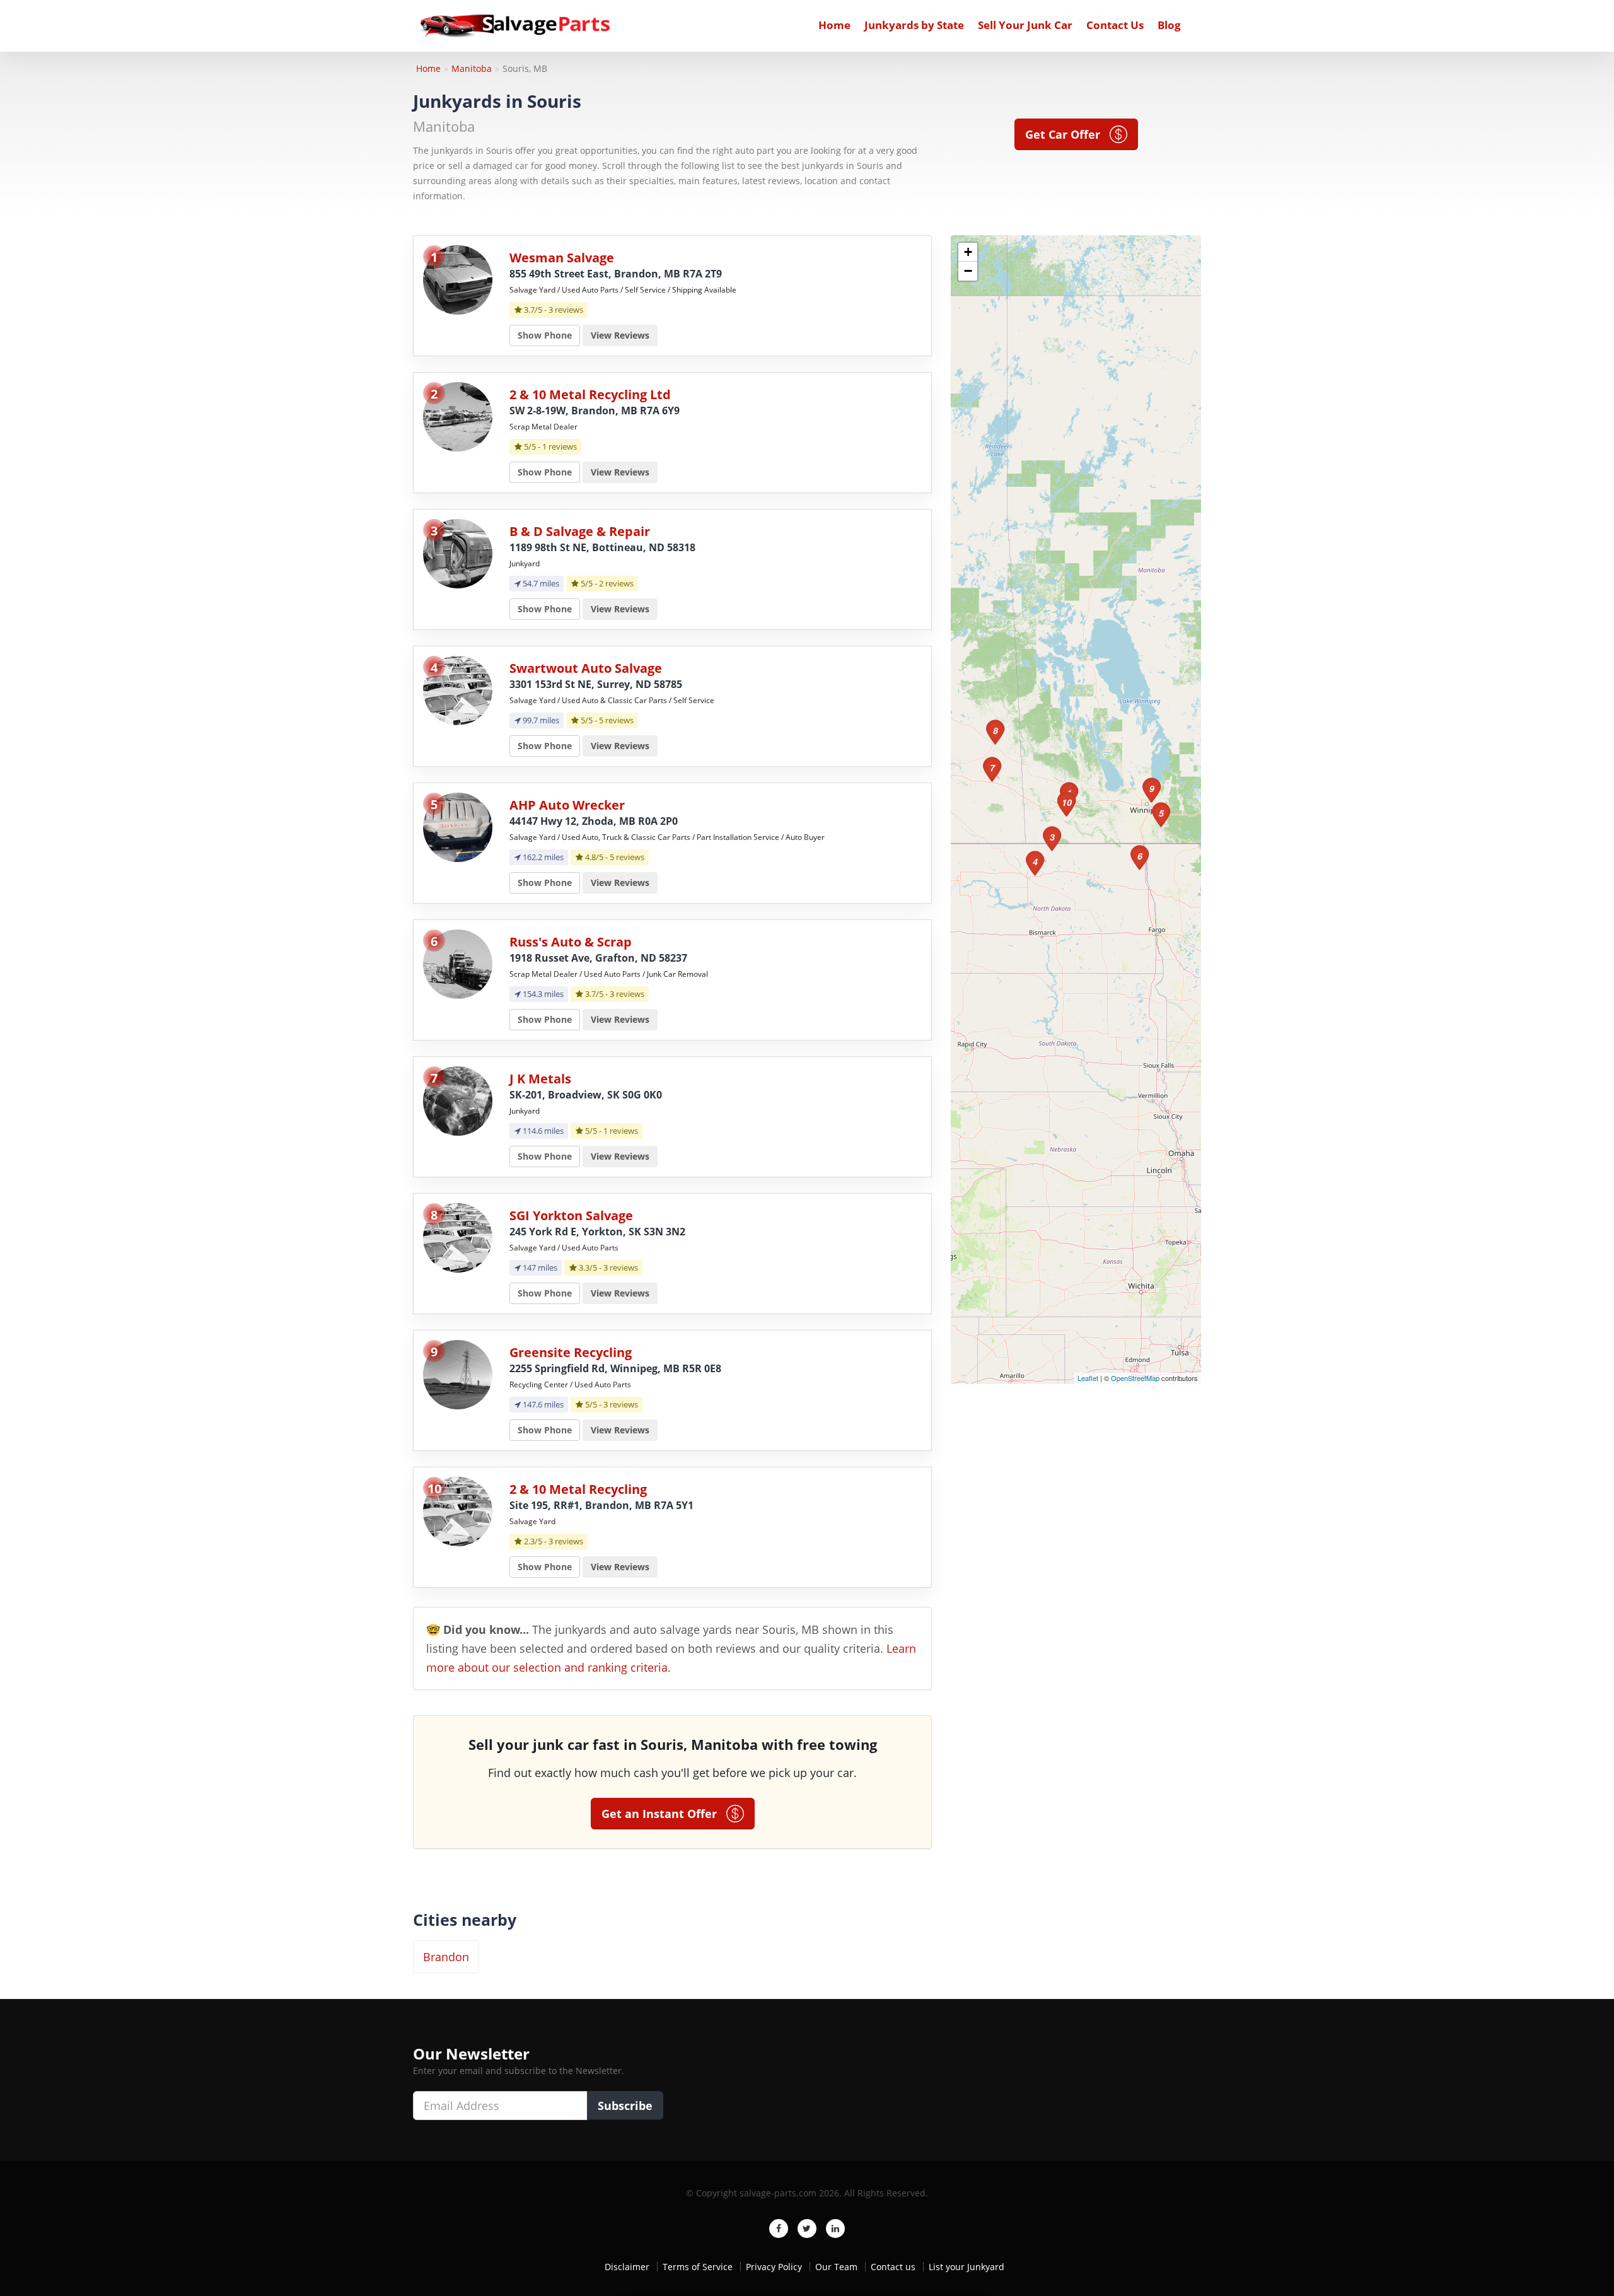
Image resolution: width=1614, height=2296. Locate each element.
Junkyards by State (914, 25)
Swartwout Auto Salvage (586, 668)
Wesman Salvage (562, 258)
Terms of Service (698, 2267)
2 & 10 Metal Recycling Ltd (590, 394)
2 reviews (616, 583)
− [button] (968, 271)
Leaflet (1088, 1378)
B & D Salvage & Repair (580, 531)
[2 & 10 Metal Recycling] (458, 1511)
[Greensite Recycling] (458, 1374)
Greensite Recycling (571, 1352)
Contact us (893, 2267)
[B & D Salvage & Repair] (458, 553)
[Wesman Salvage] (458, 279)
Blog (1169, 25)
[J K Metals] (458, 1100)
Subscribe (625, 2106)
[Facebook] (779, 2229)
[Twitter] (807, 2229)
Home (834, 25)
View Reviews (620, 335)
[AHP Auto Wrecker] (458, 826)
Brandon (446, 1957)
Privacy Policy (774, 2267)
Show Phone (545, 335)
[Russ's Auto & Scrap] (458, 963)
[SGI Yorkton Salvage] (458, 1237)
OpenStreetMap (1135, 1378)
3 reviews (566, 310)
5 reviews (616, 720)
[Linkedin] (835, 2229)
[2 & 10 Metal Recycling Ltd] (458, 416)
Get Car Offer (1067, 134)
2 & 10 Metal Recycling (578, 1489)
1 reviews (560, 446)
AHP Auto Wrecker (567, 805)
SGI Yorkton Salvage (571, 1215)
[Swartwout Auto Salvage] (458, 690)
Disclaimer (627, 2267)
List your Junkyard (967, 2267)
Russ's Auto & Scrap (571, 942)
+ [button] (968, 252)
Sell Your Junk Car (1025, 25)
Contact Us (1115, 25)
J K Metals (540, 1079)
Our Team (836, 2267)
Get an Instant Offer (664, 1814)
